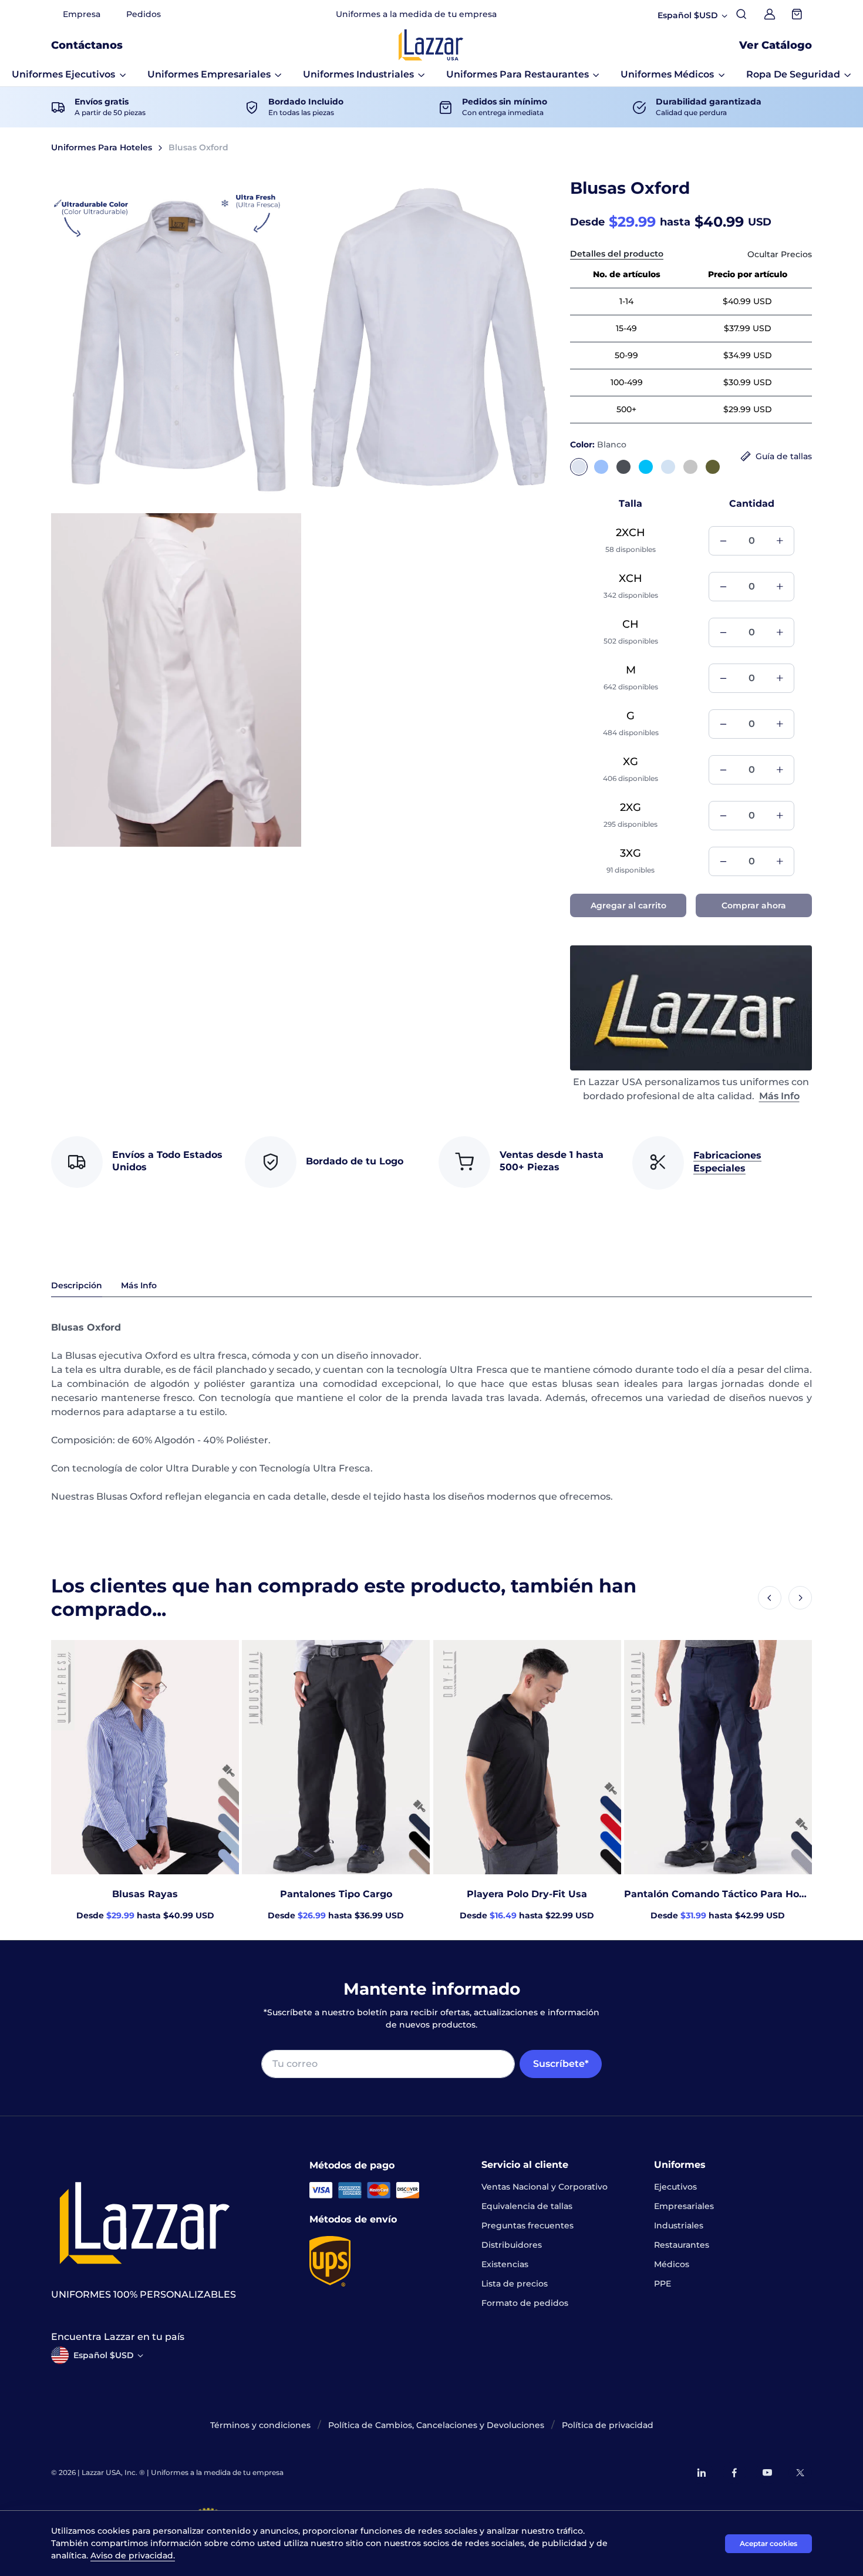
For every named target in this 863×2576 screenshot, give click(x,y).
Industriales (679, 2225)
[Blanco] (579, 467)
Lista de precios (515, 2284)
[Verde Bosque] (713, 467)
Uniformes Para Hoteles (102, 147)
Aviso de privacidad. (133, 2555)
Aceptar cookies (768, 2543)
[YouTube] (767, 2473)
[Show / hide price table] (780, 255)
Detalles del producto (617, 254)
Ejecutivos (675, 2187)
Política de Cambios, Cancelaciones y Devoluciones (436, 2425)
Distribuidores (512, 2245)
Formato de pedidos (525, 2303)
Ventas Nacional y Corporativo (545, 2187)
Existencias (505, 2264)
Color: (598, 445)
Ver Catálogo (776, 45)
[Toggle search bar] (741, 14)
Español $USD (104, 2355)
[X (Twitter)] (800, 2473)
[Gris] (690, 467)
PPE (663, 2284)
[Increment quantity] (780, 541)
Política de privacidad (608, 2425)
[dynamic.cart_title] (798, 14)
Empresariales (684, 2206)
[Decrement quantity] (723, 541)
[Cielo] (668, 467)
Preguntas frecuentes (527, 2225)
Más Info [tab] (139, 1285)
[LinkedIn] (702, 2473)
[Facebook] (734, 2473)
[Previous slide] (770, 1598)
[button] (69, 75)
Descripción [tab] (77, 1285)
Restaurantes (682, 2245)
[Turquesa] (646, 467)
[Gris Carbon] (623, 467)
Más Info (779, 1096)
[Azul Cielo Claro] (601, 467)
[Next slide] (800, 1598)
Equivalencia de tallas (527, 2206)
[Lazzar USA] (431, 45)
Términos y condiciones (260, 2425)
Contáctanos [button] (87, 45)
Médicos (672, 2264)
